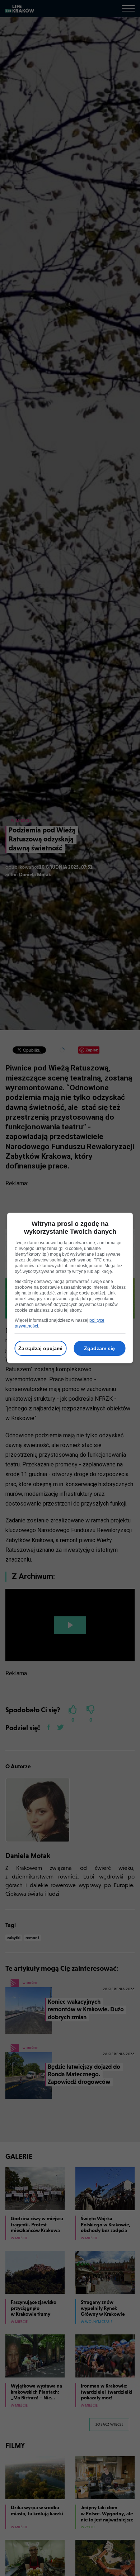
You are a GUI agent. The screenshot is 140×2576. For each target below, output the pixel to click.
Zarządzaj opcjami (40, 1348)
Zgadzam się (99, 1348)
